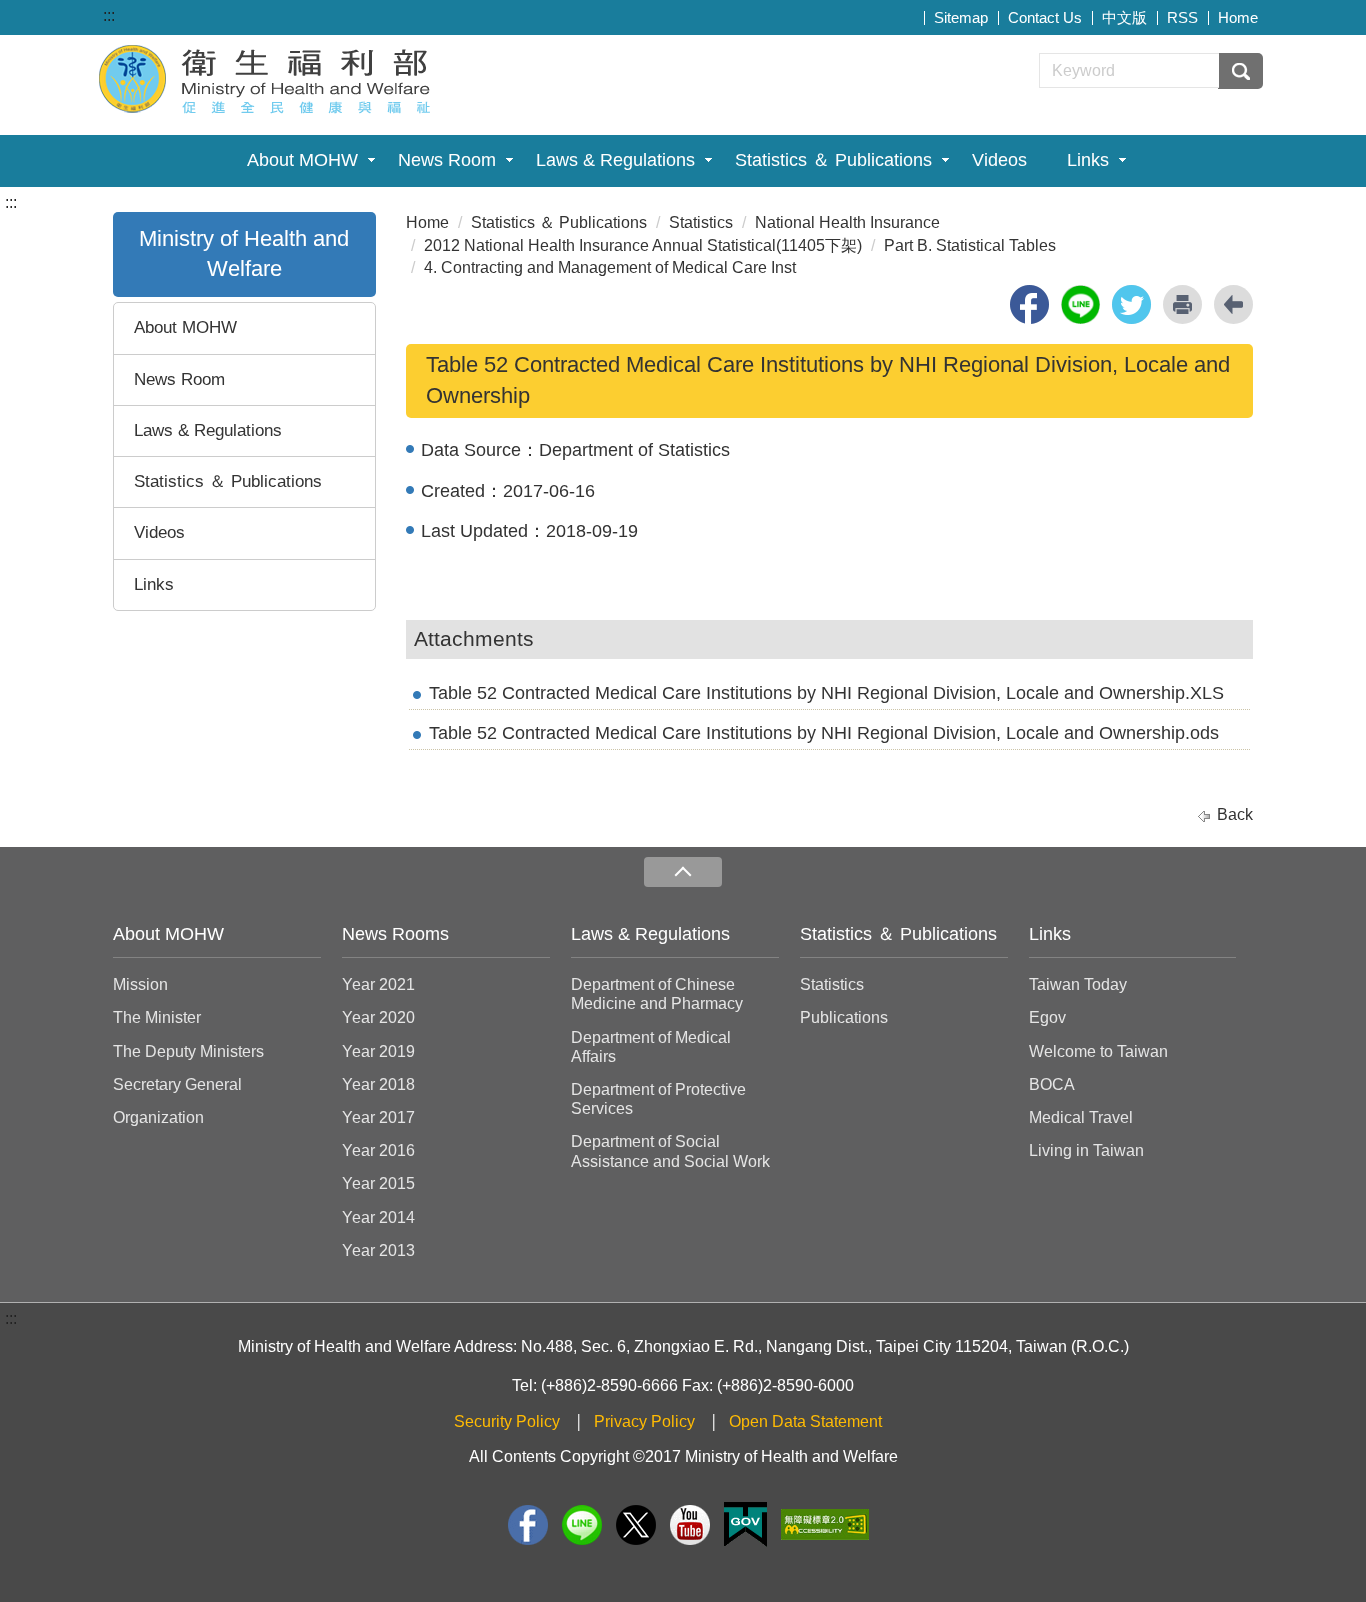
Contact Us (1045, 17)
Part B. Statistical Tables (970, 245)
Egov (1047, 1017)
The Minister (157, 1017)
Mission (140, 984)
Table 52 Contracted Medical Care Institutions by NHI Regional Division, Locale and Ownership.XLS (826, 693)
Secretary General (177, 1084)
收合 (683, 872)
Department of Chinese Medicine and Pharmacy (657, 994)
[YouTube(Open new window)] (690, 1525)
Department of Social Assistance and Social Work (670, 1151)
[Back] (1233, 304)
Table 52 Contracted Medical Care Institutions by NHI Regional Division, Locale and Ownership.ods (824, 733)
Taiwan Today (1078, 984)
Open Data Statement (805, 1421)
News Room (447, 160)
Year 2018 (378, 1084)
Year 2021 (378, 984)
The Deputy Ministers (188, 1051)
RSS (1182, 17)
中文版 (1124, 17)
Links (1088, 160)
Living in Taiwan (1086, 1150)
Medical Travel (1081, 1117)
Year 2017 (378, 1117)
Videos (999, 160)
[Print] (1182, 304)
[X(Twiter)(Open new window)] (636, 1525)
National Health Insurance (847, 222)
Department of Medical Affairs (651, 1047)
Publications (844, 1017)
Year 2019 (378, 1051)
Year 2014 (378, 1217)
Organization (158, 1117)
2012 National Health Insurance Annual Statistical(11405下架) (643, 245)
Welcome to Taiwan (1098, 1051)
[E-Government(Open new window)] (745, 1524)
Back (1235, 814)
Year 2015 (378, 1183)
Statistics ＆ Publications (833, 160)
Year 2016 (378, 1150)
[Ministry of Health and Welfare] (267, 76)
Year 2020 (378, 1017)
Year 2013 (378, 1250)
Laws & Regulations (615, 160)
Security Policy (507, 1421)
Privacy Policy (644, 1421)
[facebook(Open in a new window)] (1029, 304)
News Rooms (395, 934)
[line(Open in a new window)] (1080, 304)
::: (109, 15)
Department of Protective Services (658, 1099)
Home (1238, 17)
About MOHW (302, 160)
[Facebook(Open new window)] (528, 1525)
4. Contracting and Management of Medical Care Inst (610, 267)
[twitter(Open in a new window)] (1131, 304)
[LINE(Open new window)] (582, 1525)
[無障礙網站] (825, 1524)
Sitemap (961, 17)
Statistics (701, 222)
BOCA (1052, 1084)
